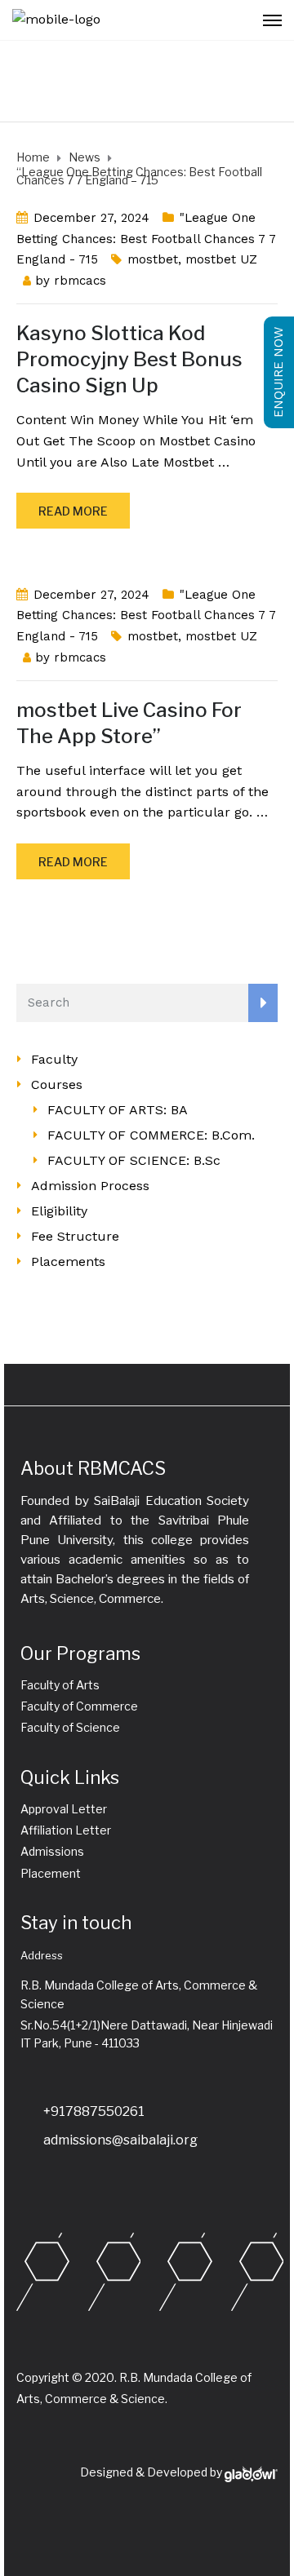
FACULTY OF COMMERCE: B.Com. (151, 1135)
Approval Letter (64, 1809)
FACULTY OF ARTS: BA (118, 1110)
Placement (51, 1873)
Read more (73, 511)
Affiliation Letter (66, 1830)
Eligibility (59, 1211)
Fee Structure (75, 1236)
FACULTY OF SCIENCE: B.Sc (134, 1160)
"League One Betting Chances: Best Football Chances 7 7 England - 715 (146, 239)
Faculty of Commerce (79, 1706)
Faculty (54, 1059)
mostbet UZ (221, 259)
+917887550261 (94, 2111)
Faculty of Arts (60, 1685)
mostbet (153, 259)
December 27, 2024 (91, 218)
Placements (68, 1261)
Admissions (52, 1851)
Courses (57, 1084)
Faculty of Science (70, 1727)
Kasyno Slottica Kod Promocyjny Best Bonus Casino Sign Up (129, 359)
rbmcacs (80, 281)
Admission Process (90, 1186)
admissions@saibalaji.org (120, 2140)
